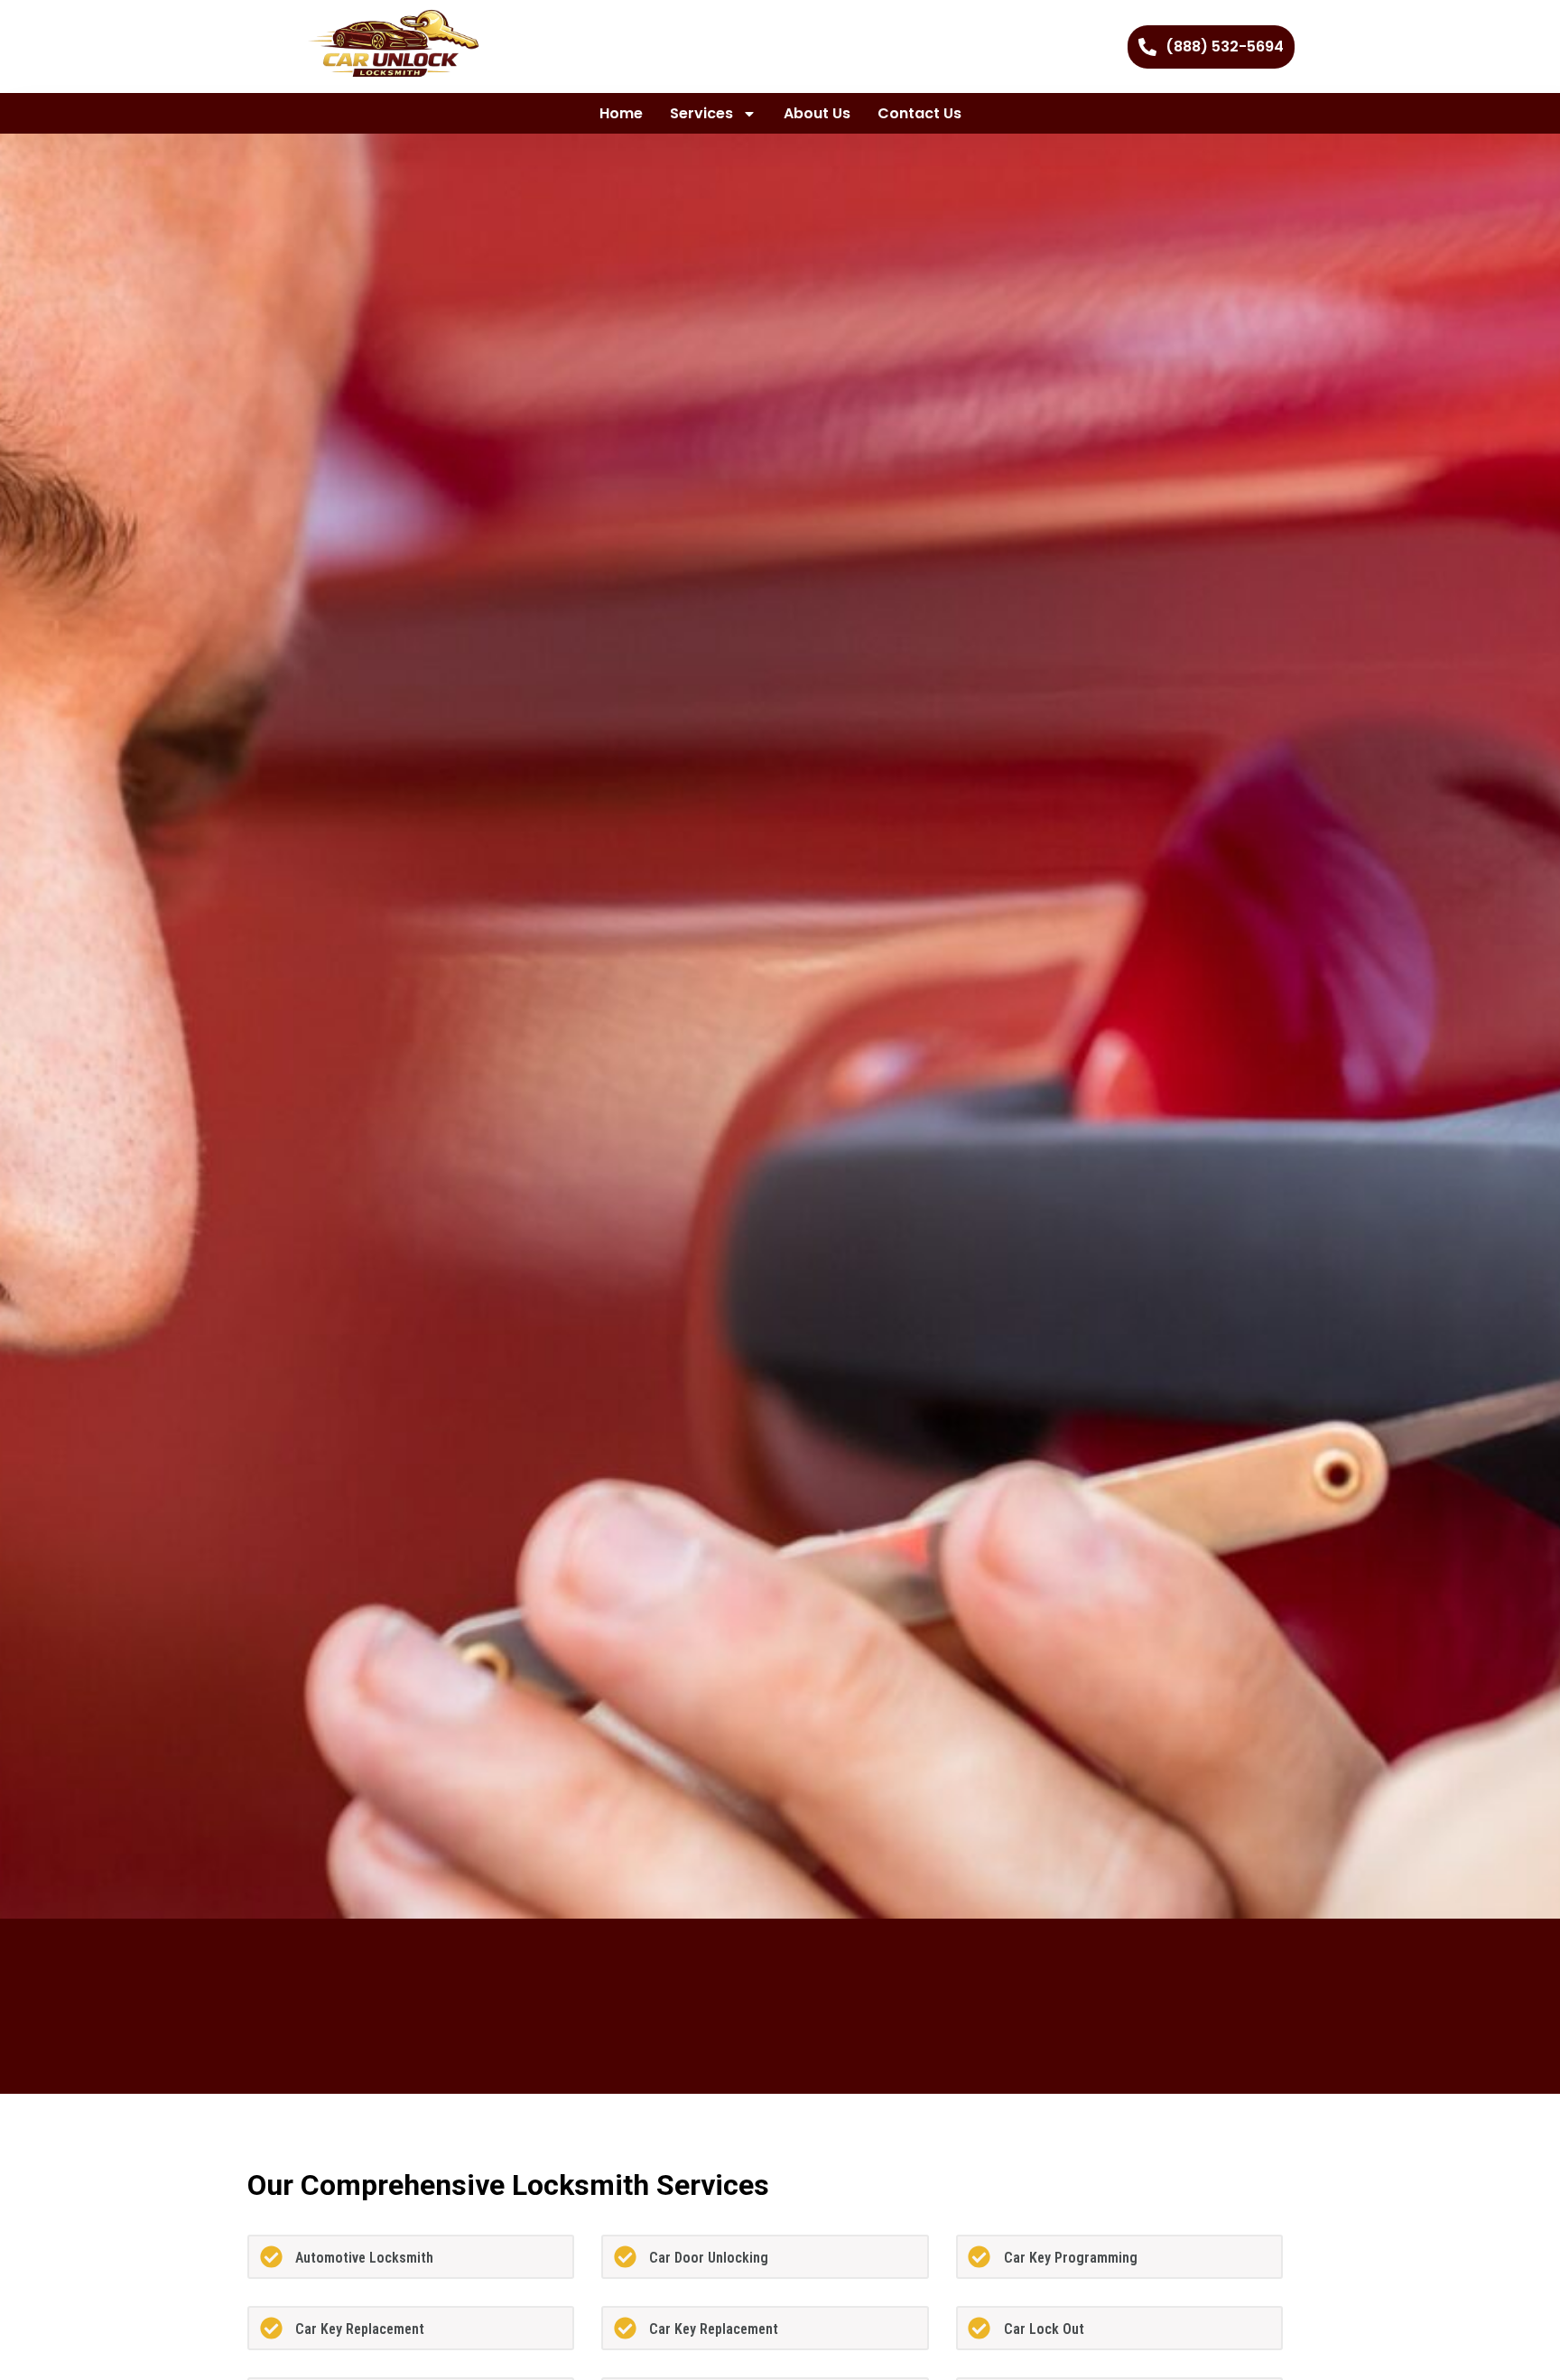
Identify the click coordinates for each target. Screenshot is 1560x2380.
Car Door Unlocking (709, 2258)
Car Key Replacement (360, 2329)
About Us (817, 113)
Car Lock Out (1044, 2329)
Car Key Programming (1071, 2258)
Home (621, 113)
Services (701, 113)
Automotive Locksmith (364, 2258)
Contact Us (919, 113)
